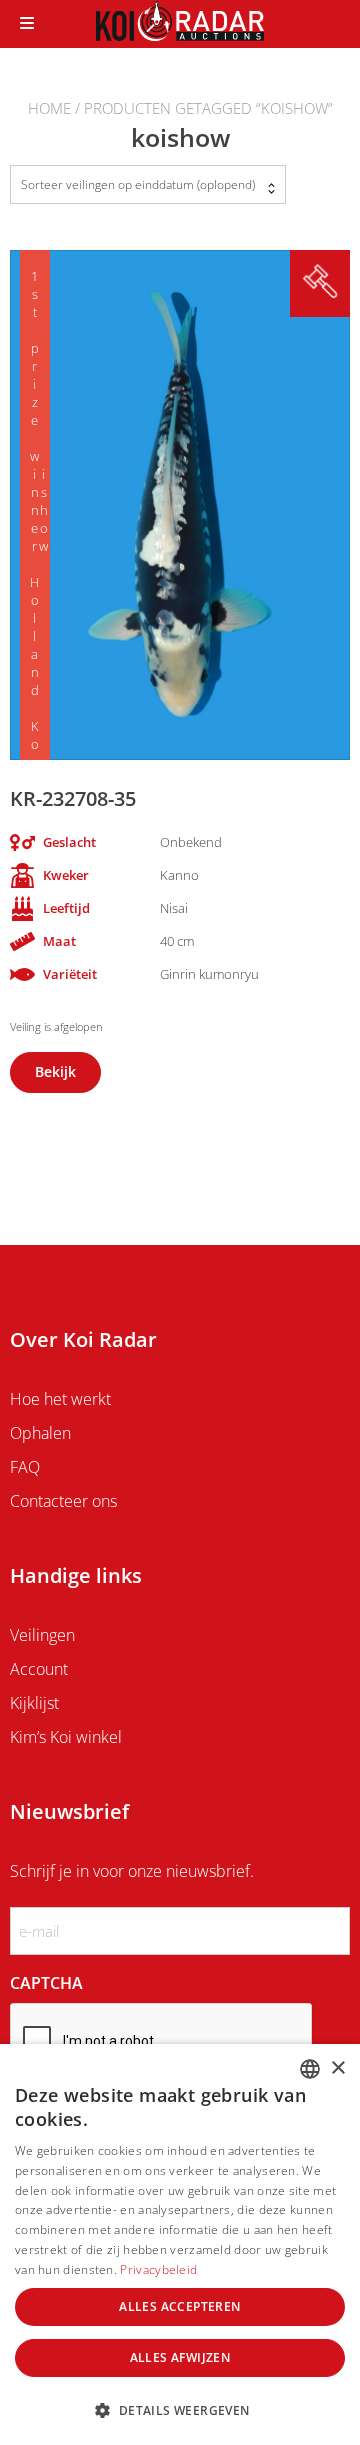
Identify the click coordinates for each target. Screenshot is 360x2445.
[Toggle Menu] (27, 24)
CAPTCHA (46, 1983)
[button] (180, 2410)
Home (49, 108)
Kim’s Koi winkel (66, 1737)
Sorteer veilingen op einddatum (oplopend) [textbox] (138, 184)
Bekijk (55, 1071)
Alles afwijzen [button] (180, 2357)
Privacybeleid (158, 2269)
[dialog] (180, 2244)
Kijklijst (34, 1703)
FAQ (25, 1467)
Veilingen (42, 1635)
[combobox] (148, 184)
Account (39, 1669)
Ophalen (40, 1433)
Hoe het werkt (60, 1399)
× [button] (337, 2068)
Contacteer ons (63, 1501)
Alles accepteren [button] (179, 2306)
